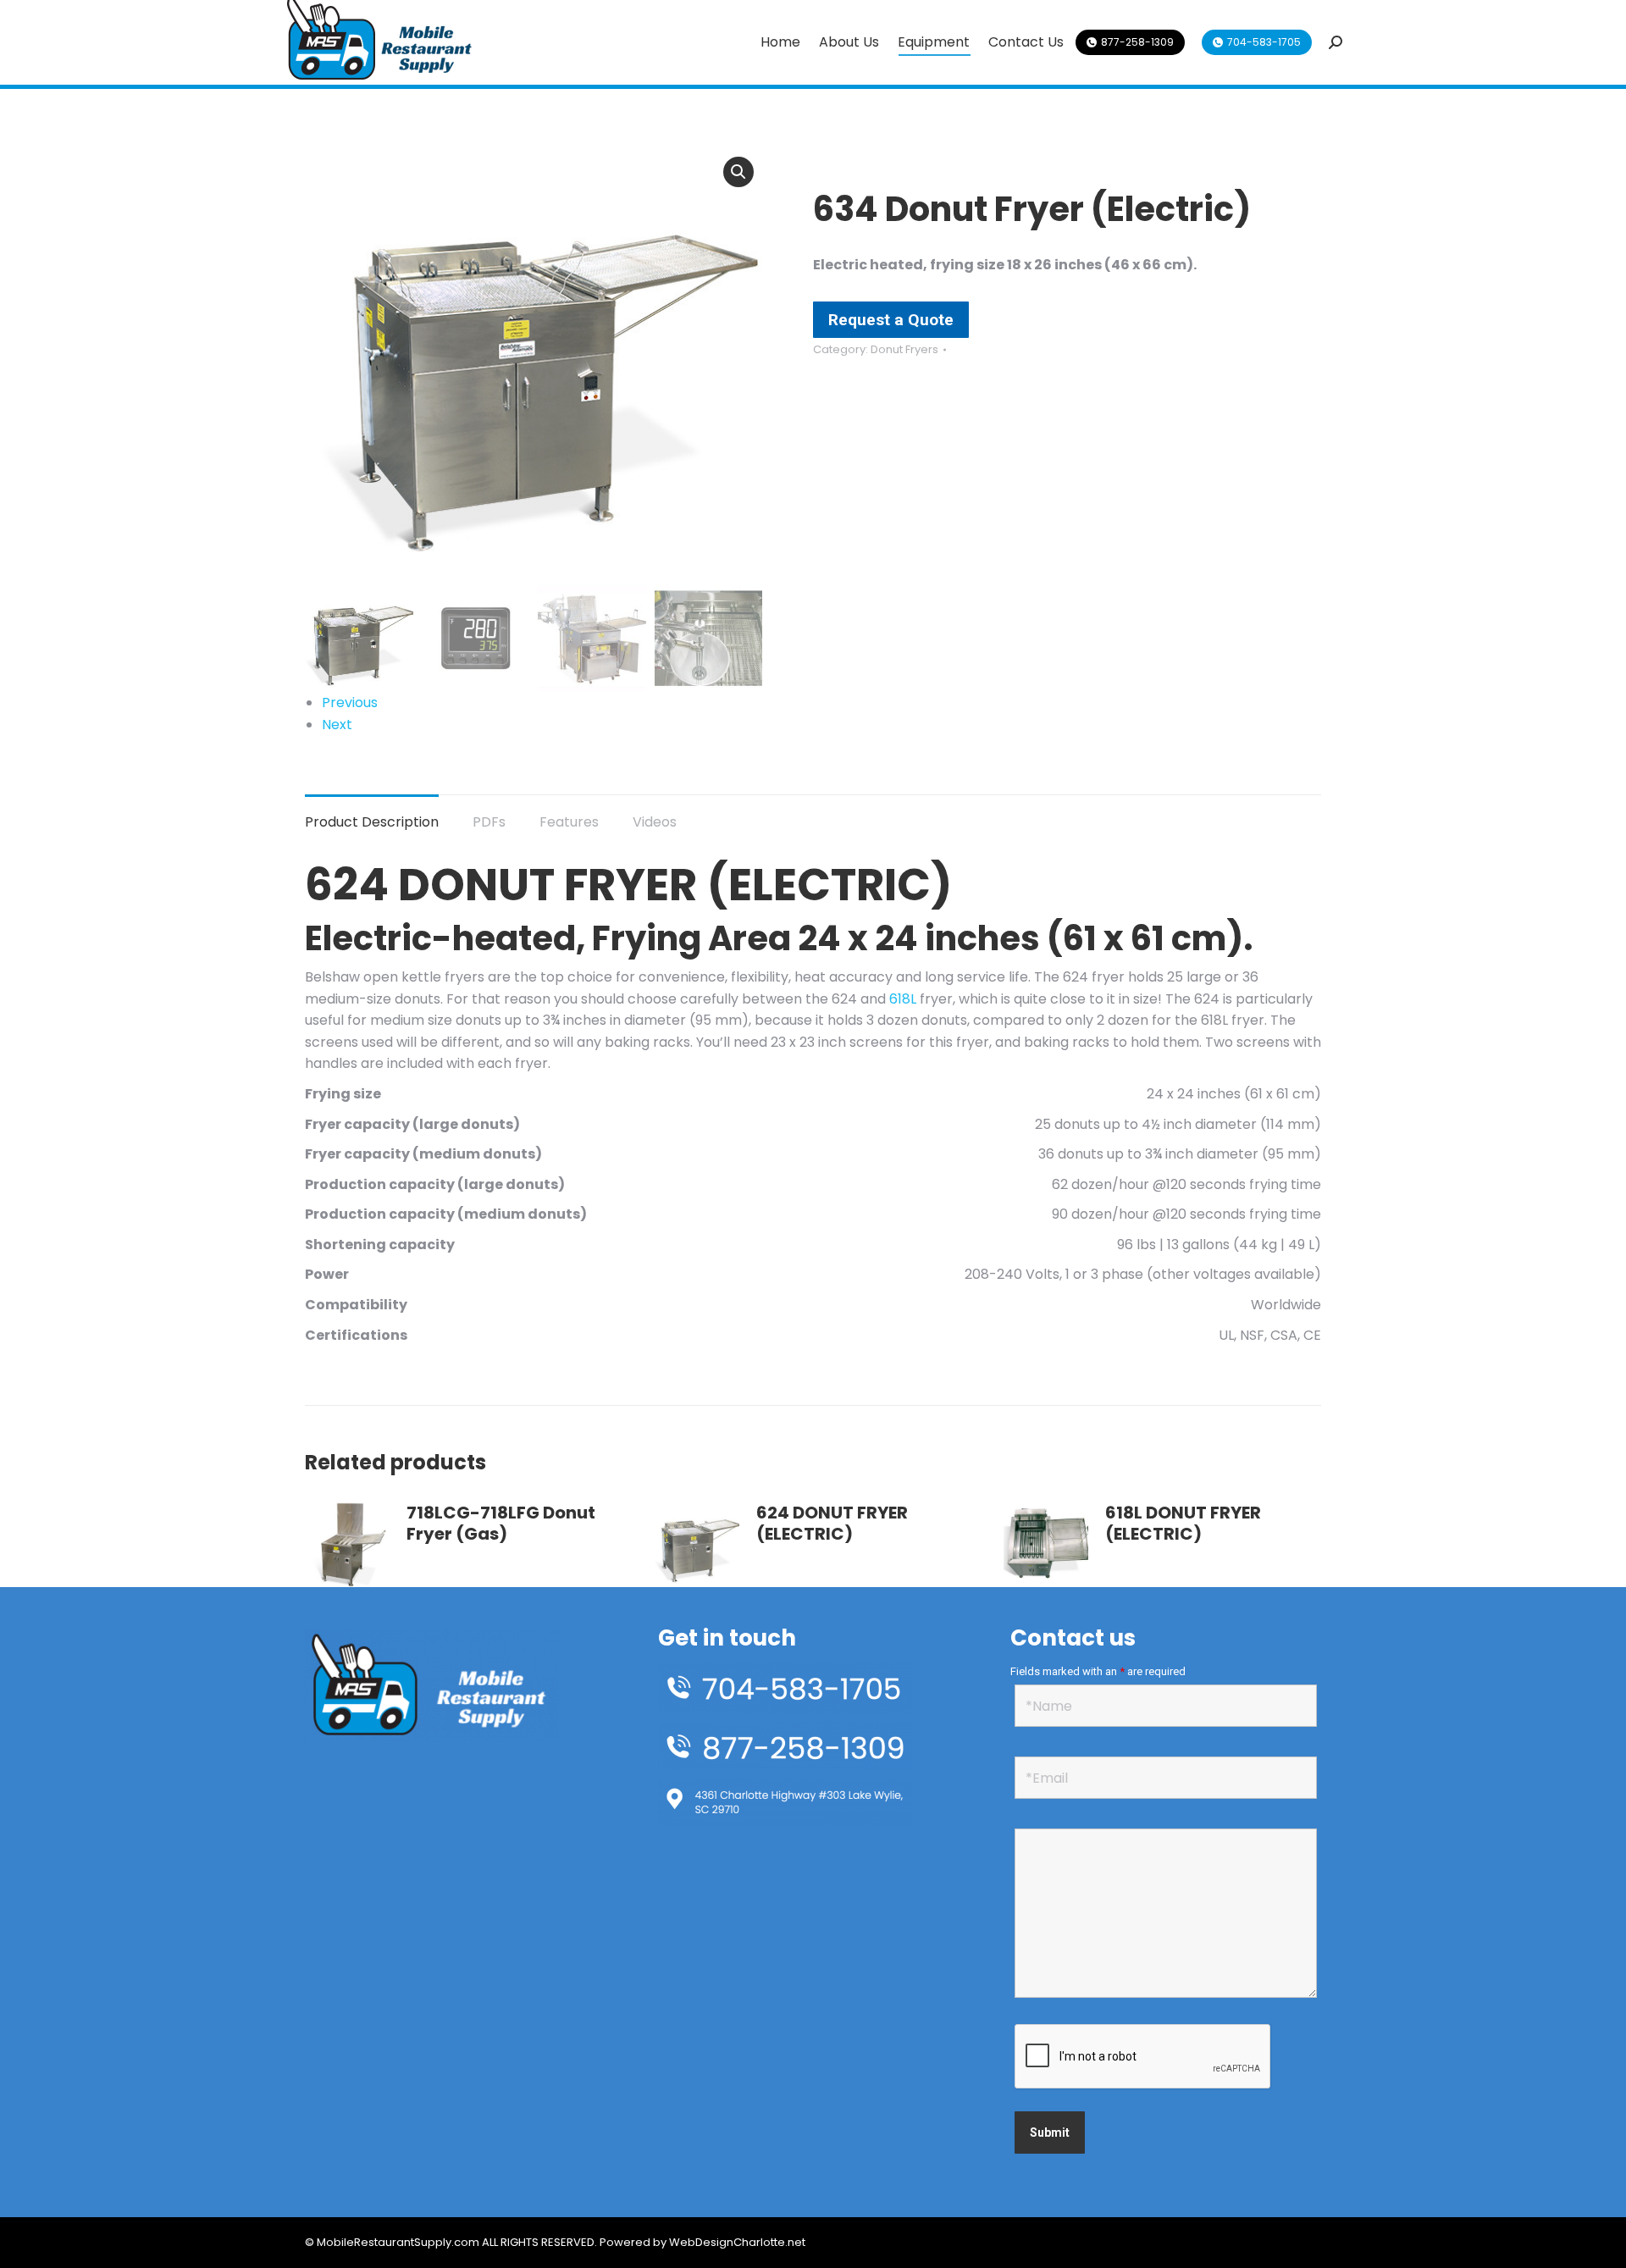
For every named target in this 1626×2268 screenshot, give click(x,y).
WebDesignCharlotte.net (737, 2242)
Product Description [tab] (372, 822)
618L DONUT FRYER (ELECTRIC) (1183, 1524)
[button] (738, 172)
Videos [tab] (655, 822)
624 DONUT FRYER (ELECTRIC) (832, 1524)
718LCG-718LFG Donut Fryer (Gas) (501, 1524)
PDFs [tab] (489, 822)
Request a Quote (891, 320)
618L (903, 999)
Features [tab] (569, 822)
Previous (350, 703)
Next (337, 725)
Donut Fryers (904, 349)
